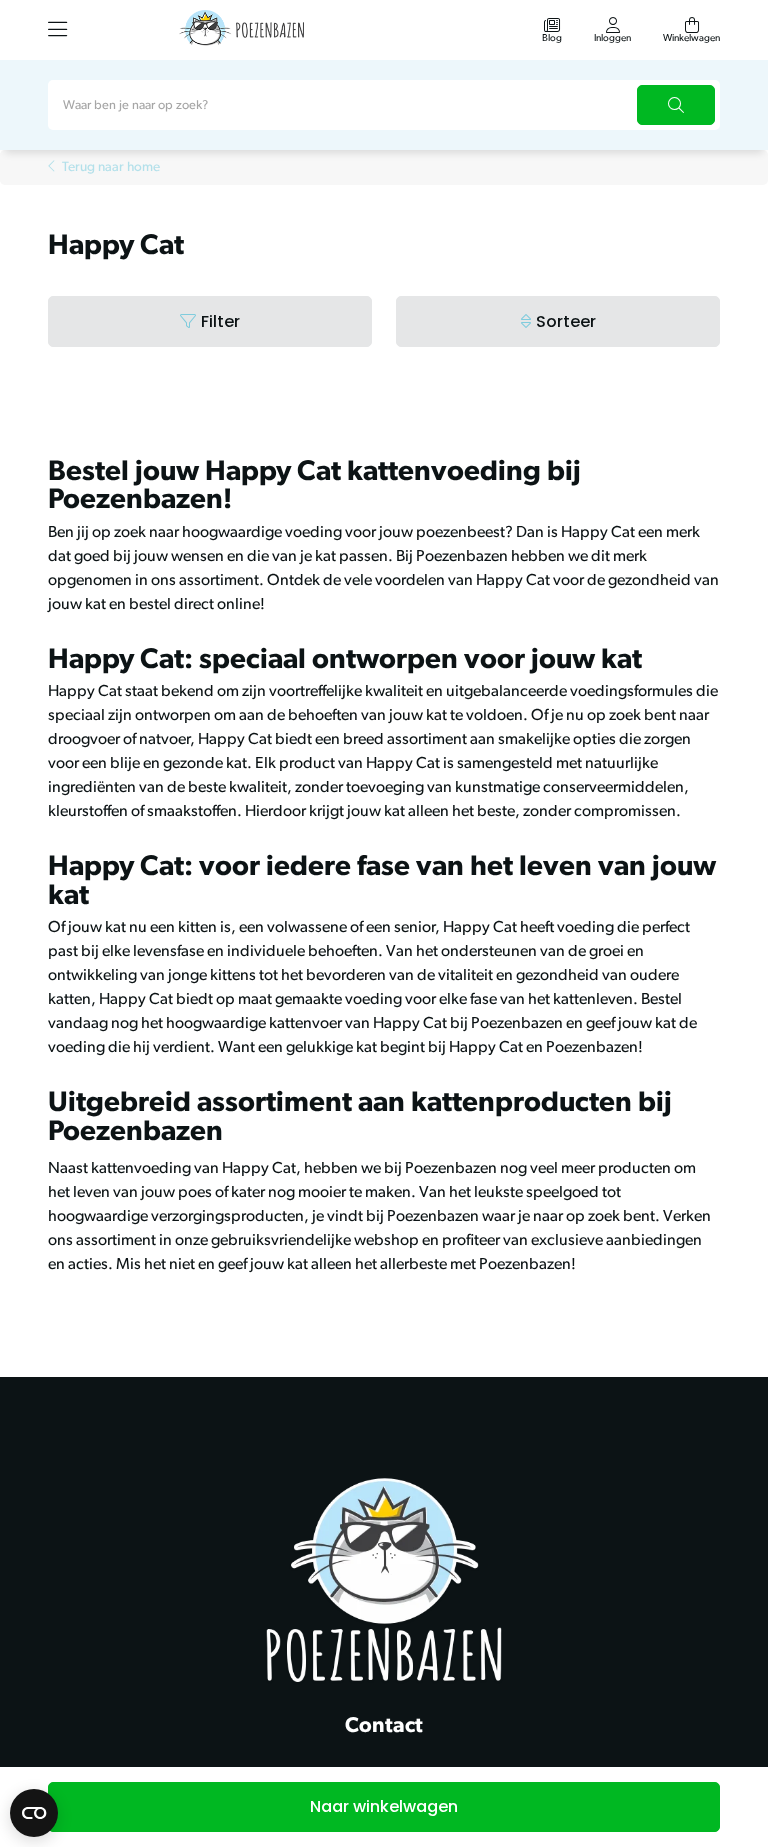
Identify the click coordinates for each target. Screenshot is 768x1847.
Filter (220, 321)
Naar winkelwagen (384, 1806)
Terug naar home (111, 167)
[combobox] (384, 105)
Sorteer (566, 321)
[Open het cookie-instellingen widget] (34, 1813)
